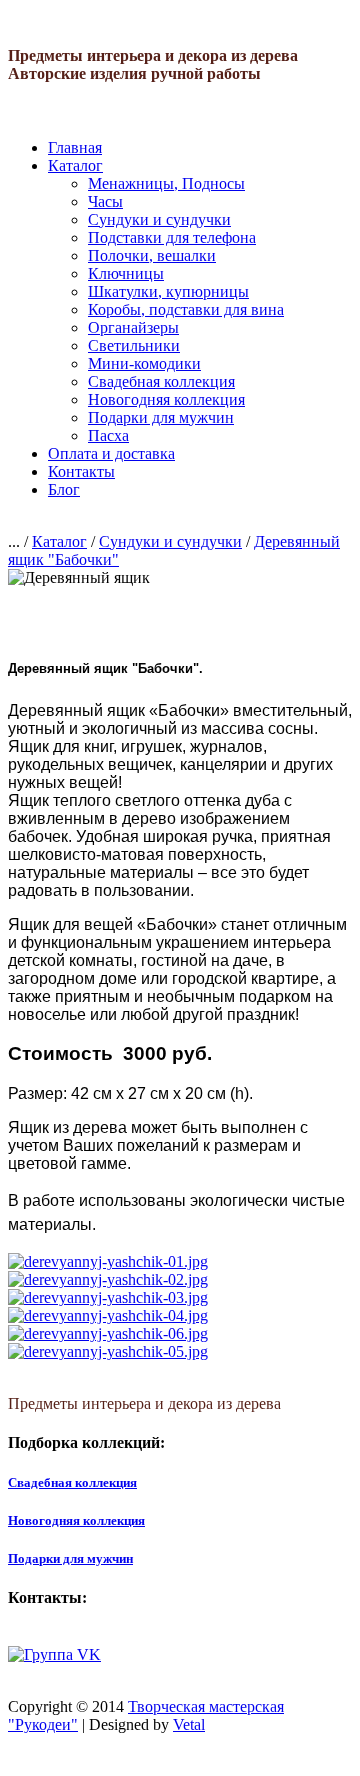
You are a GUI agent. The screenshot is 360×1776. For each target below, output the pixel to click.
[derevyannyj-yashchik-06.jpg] (108, 1333)
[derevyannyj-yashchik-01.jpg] (108, 1261)
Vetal (189, 1724)
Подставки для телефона (172, 237)
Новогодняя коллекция (166, 399)
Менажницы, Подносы (166, 183)
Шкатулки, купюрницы (168, 291)
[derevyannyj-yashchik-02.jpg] (108, 1279)
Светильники (134, 345)
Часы (105, 201)
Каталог (75, 165)
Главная (75, 147)
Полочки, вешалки (152, 255)
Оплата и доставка (111, 453)
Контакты (81, 471)
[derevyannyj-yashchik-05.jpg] (108, 1351)
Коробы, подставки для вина (186, 309)
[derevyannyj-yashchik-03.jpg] (108, 1297)
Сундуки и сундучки (159, 219)
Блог (64, 489)
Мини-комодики (144, 363)
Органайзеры (133, 327)
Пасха (108, 435)
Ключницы (126, 273)
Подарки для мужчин (161, 417)
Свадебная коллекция (161, 381)
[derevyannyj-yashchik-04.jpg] (108, 1315)
